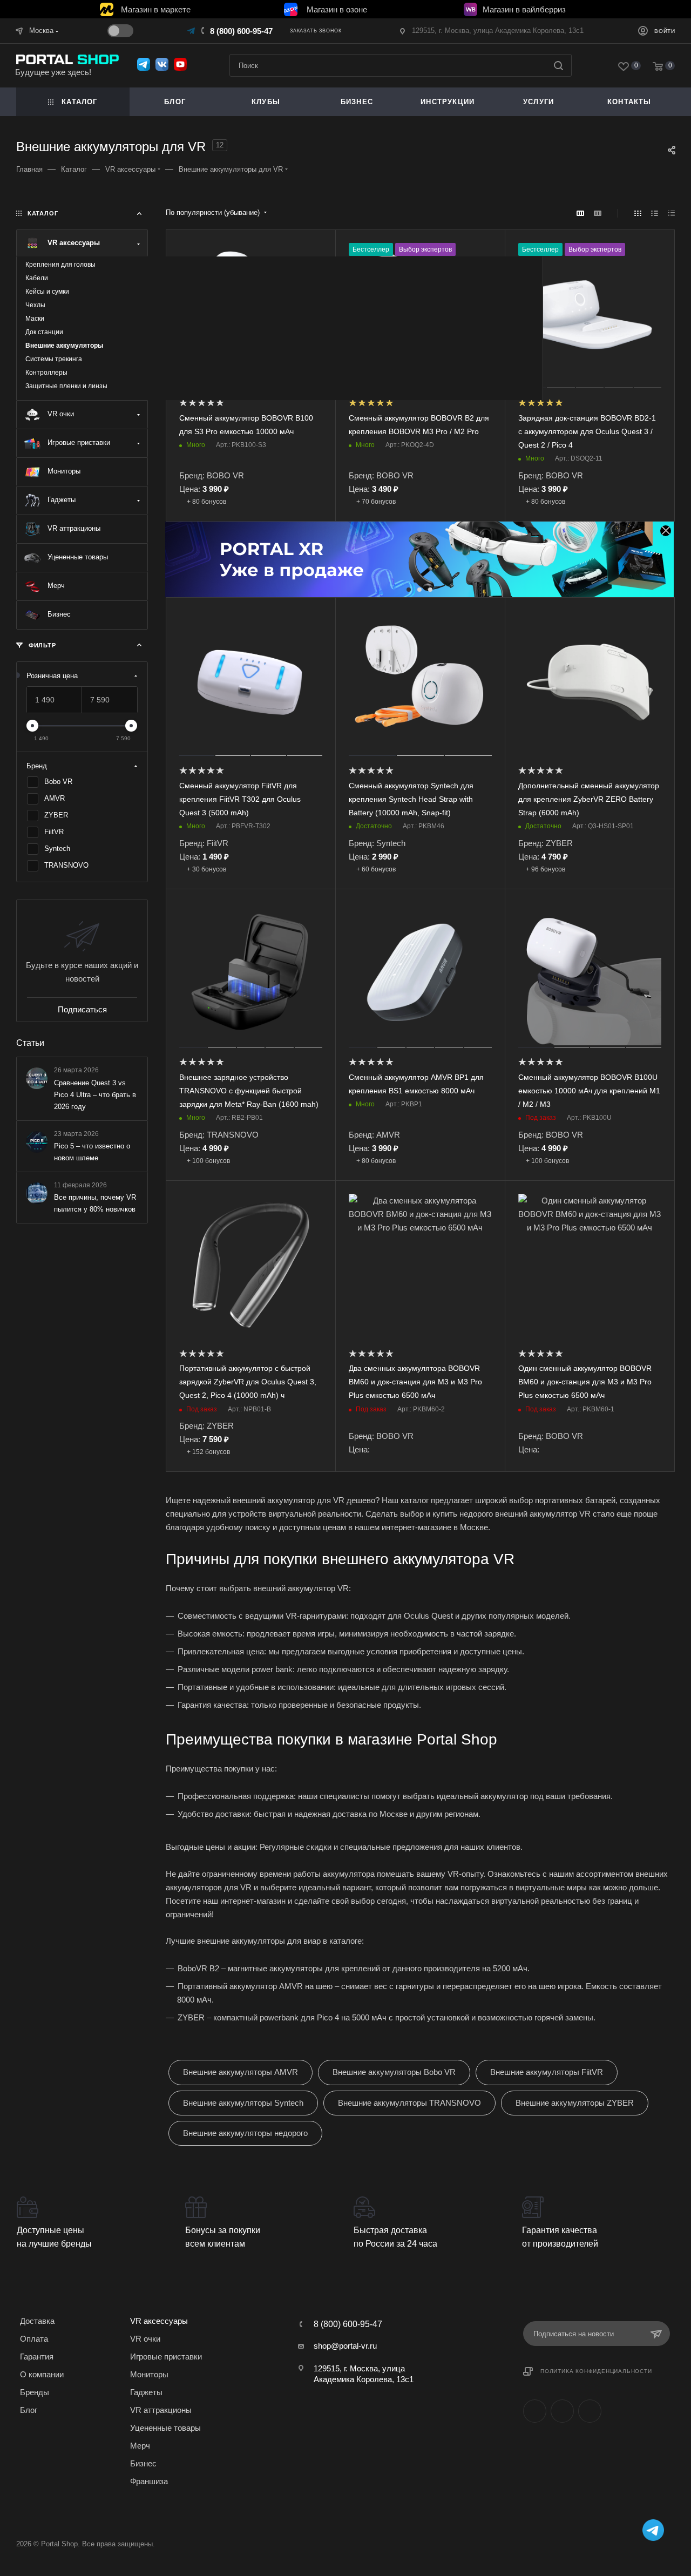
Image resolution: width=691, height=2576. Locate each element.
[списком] (655, 213)
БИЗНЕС (357, 102)
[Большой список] (598, 213)
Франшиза (149, 2481)
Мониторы (149, 2374)
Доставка (37, 2321)
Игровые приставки (166, 2357)
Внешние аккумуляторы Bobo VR (394, 2072)
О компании (42, 2374)
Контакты (629, 102)
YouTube (590, 2411)
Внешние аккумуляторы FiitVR (547, 2072)
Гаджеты (146, 2392)
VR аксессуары (159, 2321)
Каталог (79, 102)
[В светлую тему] (120, 31)
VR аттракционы (161, 2410)
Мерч (140, 2446)
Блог (175, 102)
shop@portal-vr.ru (345, 2346)
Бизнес (143, 2463)
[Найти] (558, 65)
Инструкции (448, 102)
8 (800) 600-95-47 (241, 31)
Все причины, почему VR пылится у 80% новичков (95, 1203)
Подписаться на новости (574, 2334)
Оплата (34, 2339)
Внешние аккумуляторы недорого (245, 2133)
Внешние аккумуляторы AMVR (241, 2072)
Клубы (266, 102)
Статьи (30, 1043)
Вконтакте (535, 2411)
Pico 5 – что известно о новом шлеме (92, 1151)
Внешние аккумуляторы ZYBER (575, 2103)
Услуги (538, 102)
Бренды (35, 2392)
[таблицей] (671, 213)
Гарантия (37, 2357)
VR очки (145, 2339)
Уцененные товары (165, 2428)
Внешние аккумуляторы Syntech (243, 2103)
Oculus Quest (428, 1616)
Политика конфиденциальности (596, 2371)
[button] (409, 590)
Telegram (562, 2411)
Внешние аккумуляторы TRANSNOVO (409, 2103)
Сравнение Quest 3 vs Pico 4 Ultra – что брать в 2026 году (95, 1094)
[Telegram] (192, 31)
